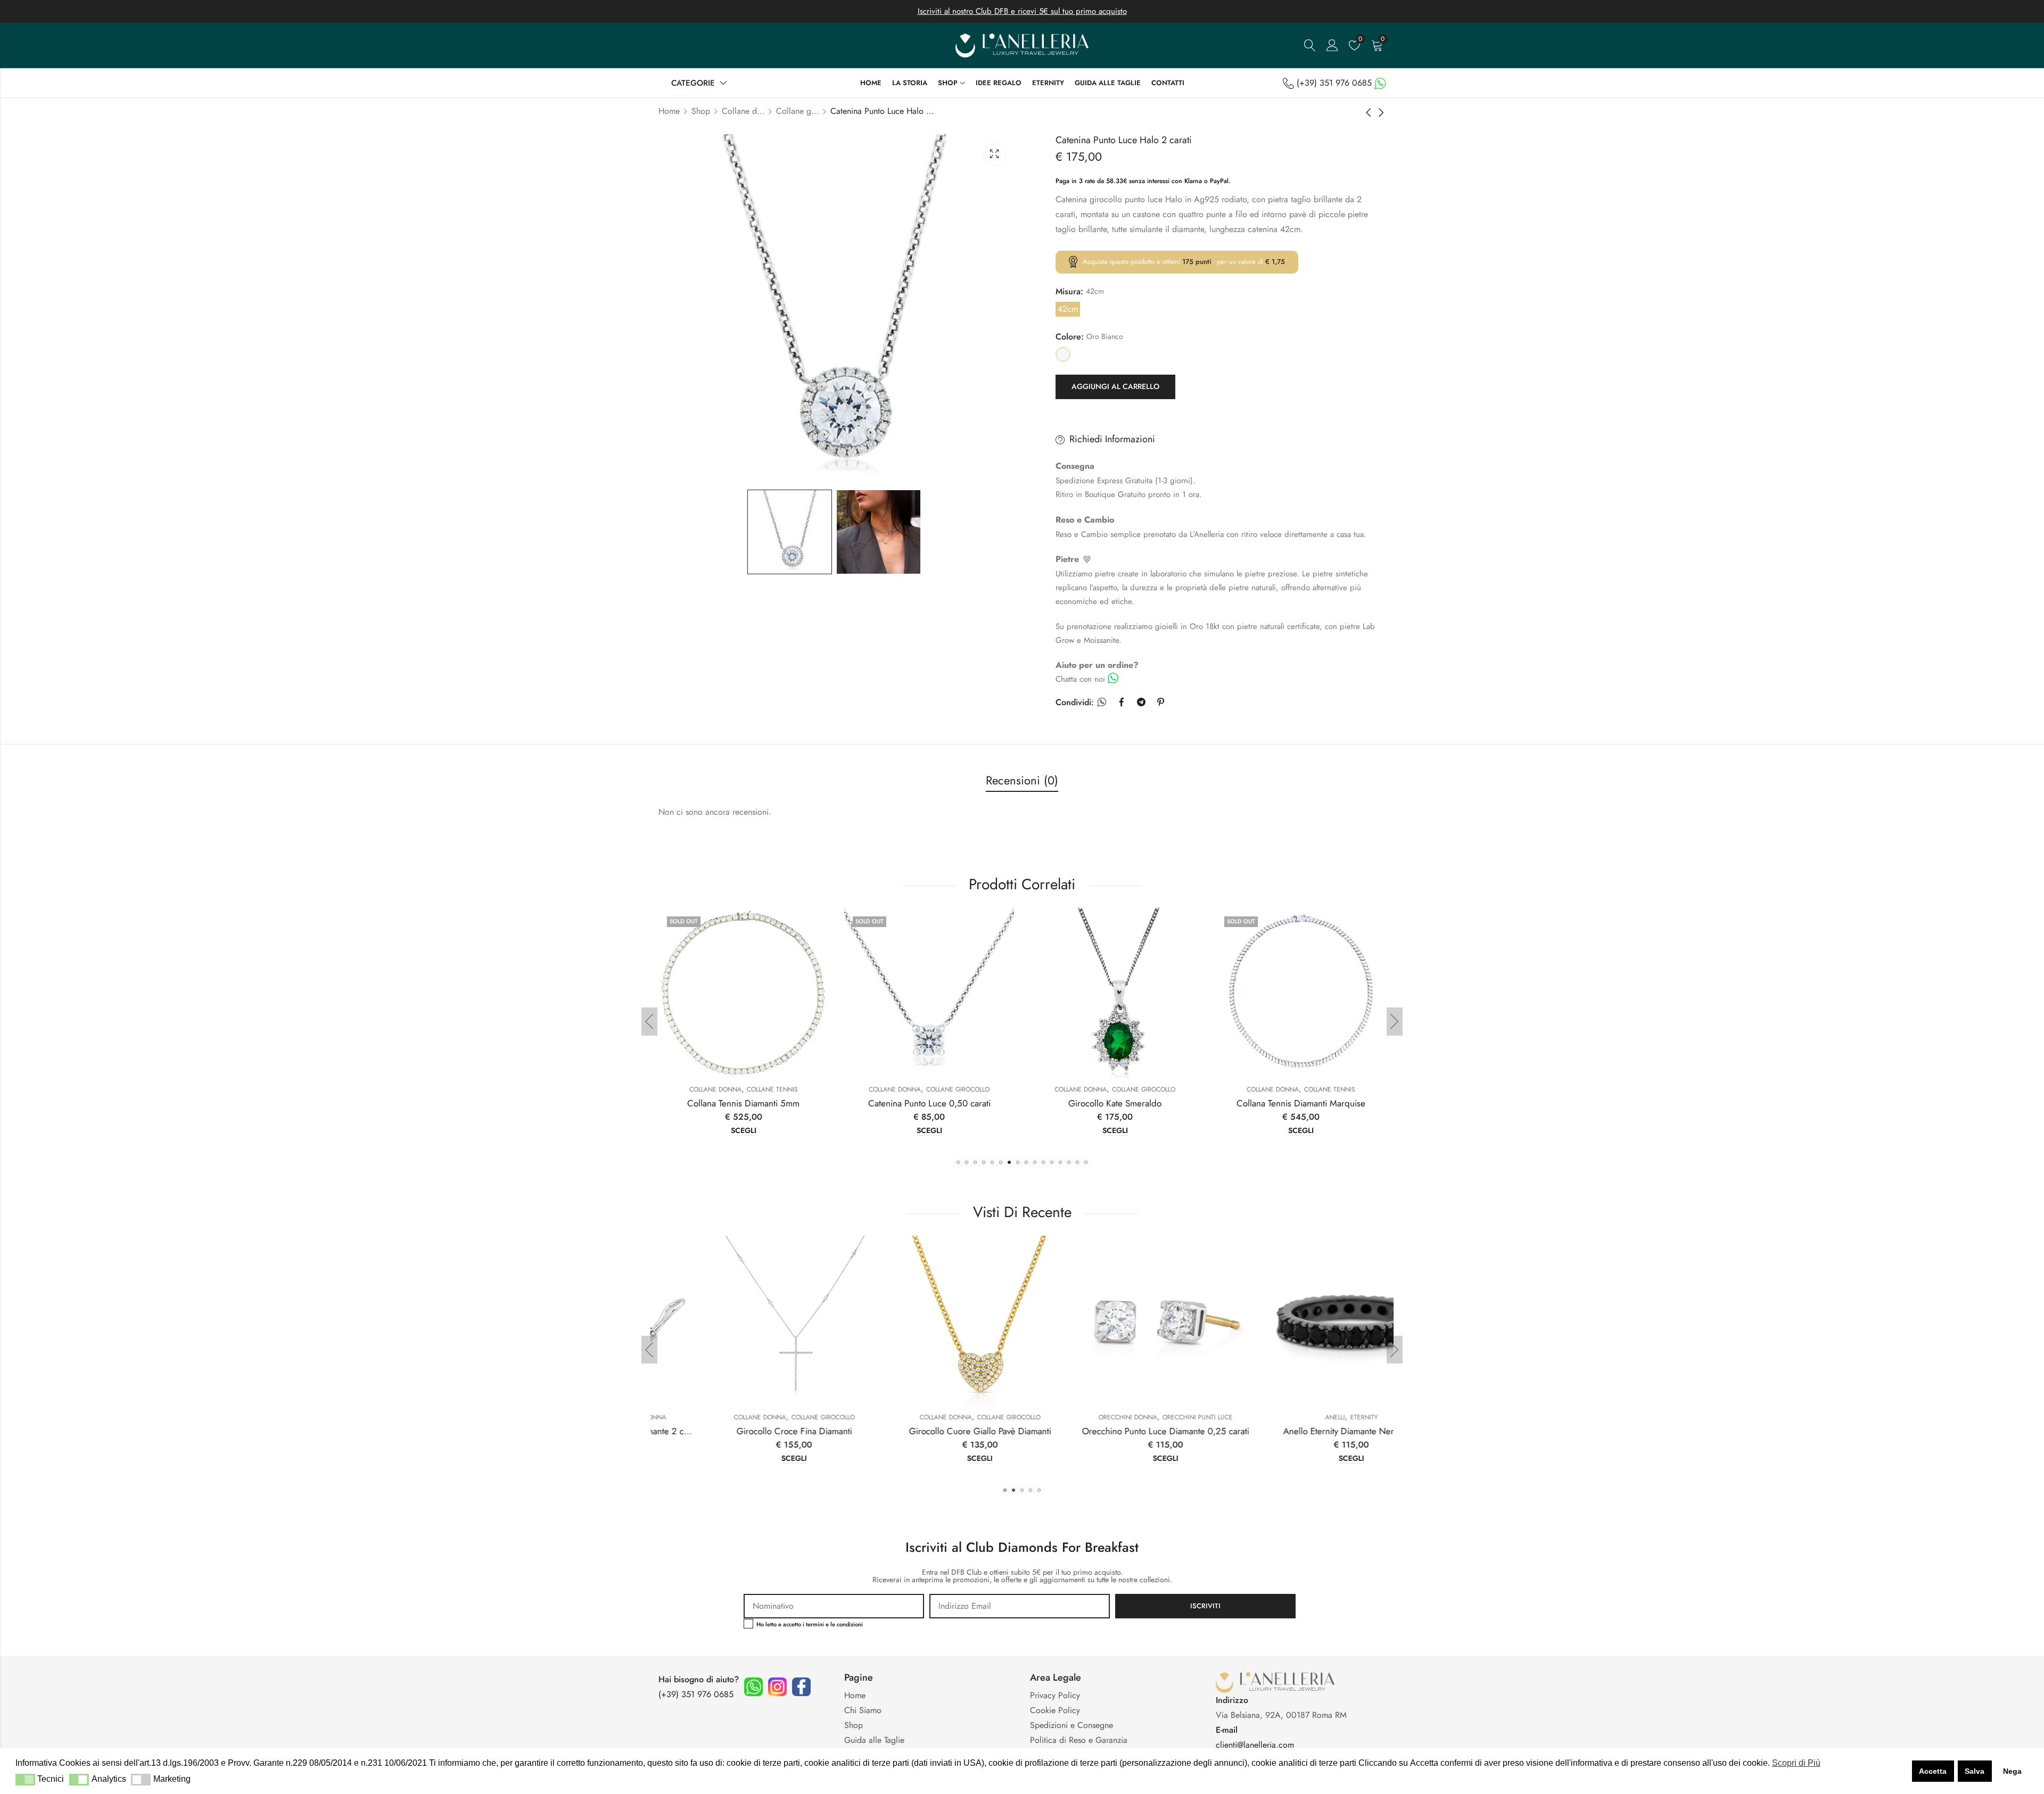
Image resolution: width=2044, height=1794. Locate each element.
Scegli (744, 1131)
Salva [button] (1975, 1771)
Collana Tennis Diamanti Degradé (1301, 1103)
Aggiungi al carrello (1115, 386)
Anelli (1098, 1417)
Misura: (1069, 291)
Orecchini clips (1269, 1417)
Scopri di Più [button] (1796, 1763)
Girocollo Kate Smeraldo (929, 1103)
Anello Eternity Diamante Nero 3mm (1115, 1431)
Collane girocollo (797, 111)
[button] (958, 1162)
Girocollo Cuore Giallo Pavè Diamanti (743, 1431)
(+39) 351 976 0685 (1334, 83)
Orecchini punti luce (961, 1417)
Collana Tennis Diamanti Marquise (1115, 1103)
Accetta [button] (1933, 1771)
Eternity (1127, 1417)
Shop (701, 111)
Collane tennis (1144, 1089)
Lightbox (994, 154)
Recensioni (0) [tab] (1022, 780)
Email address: (1020, 1606)
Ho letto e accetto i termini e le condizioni (810, 1624)
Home (669, 111)
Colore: (1070, 337)
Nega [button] (2012, 1771)
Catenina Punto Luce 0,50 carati (744, 1103)
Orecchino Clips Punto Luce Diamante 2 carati (1304, 1431)
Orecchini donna (892, 1417)
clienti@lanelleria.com (1255, 1745)
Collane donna (743, 111)
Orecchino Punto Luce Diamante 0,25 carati (929, 1431)
